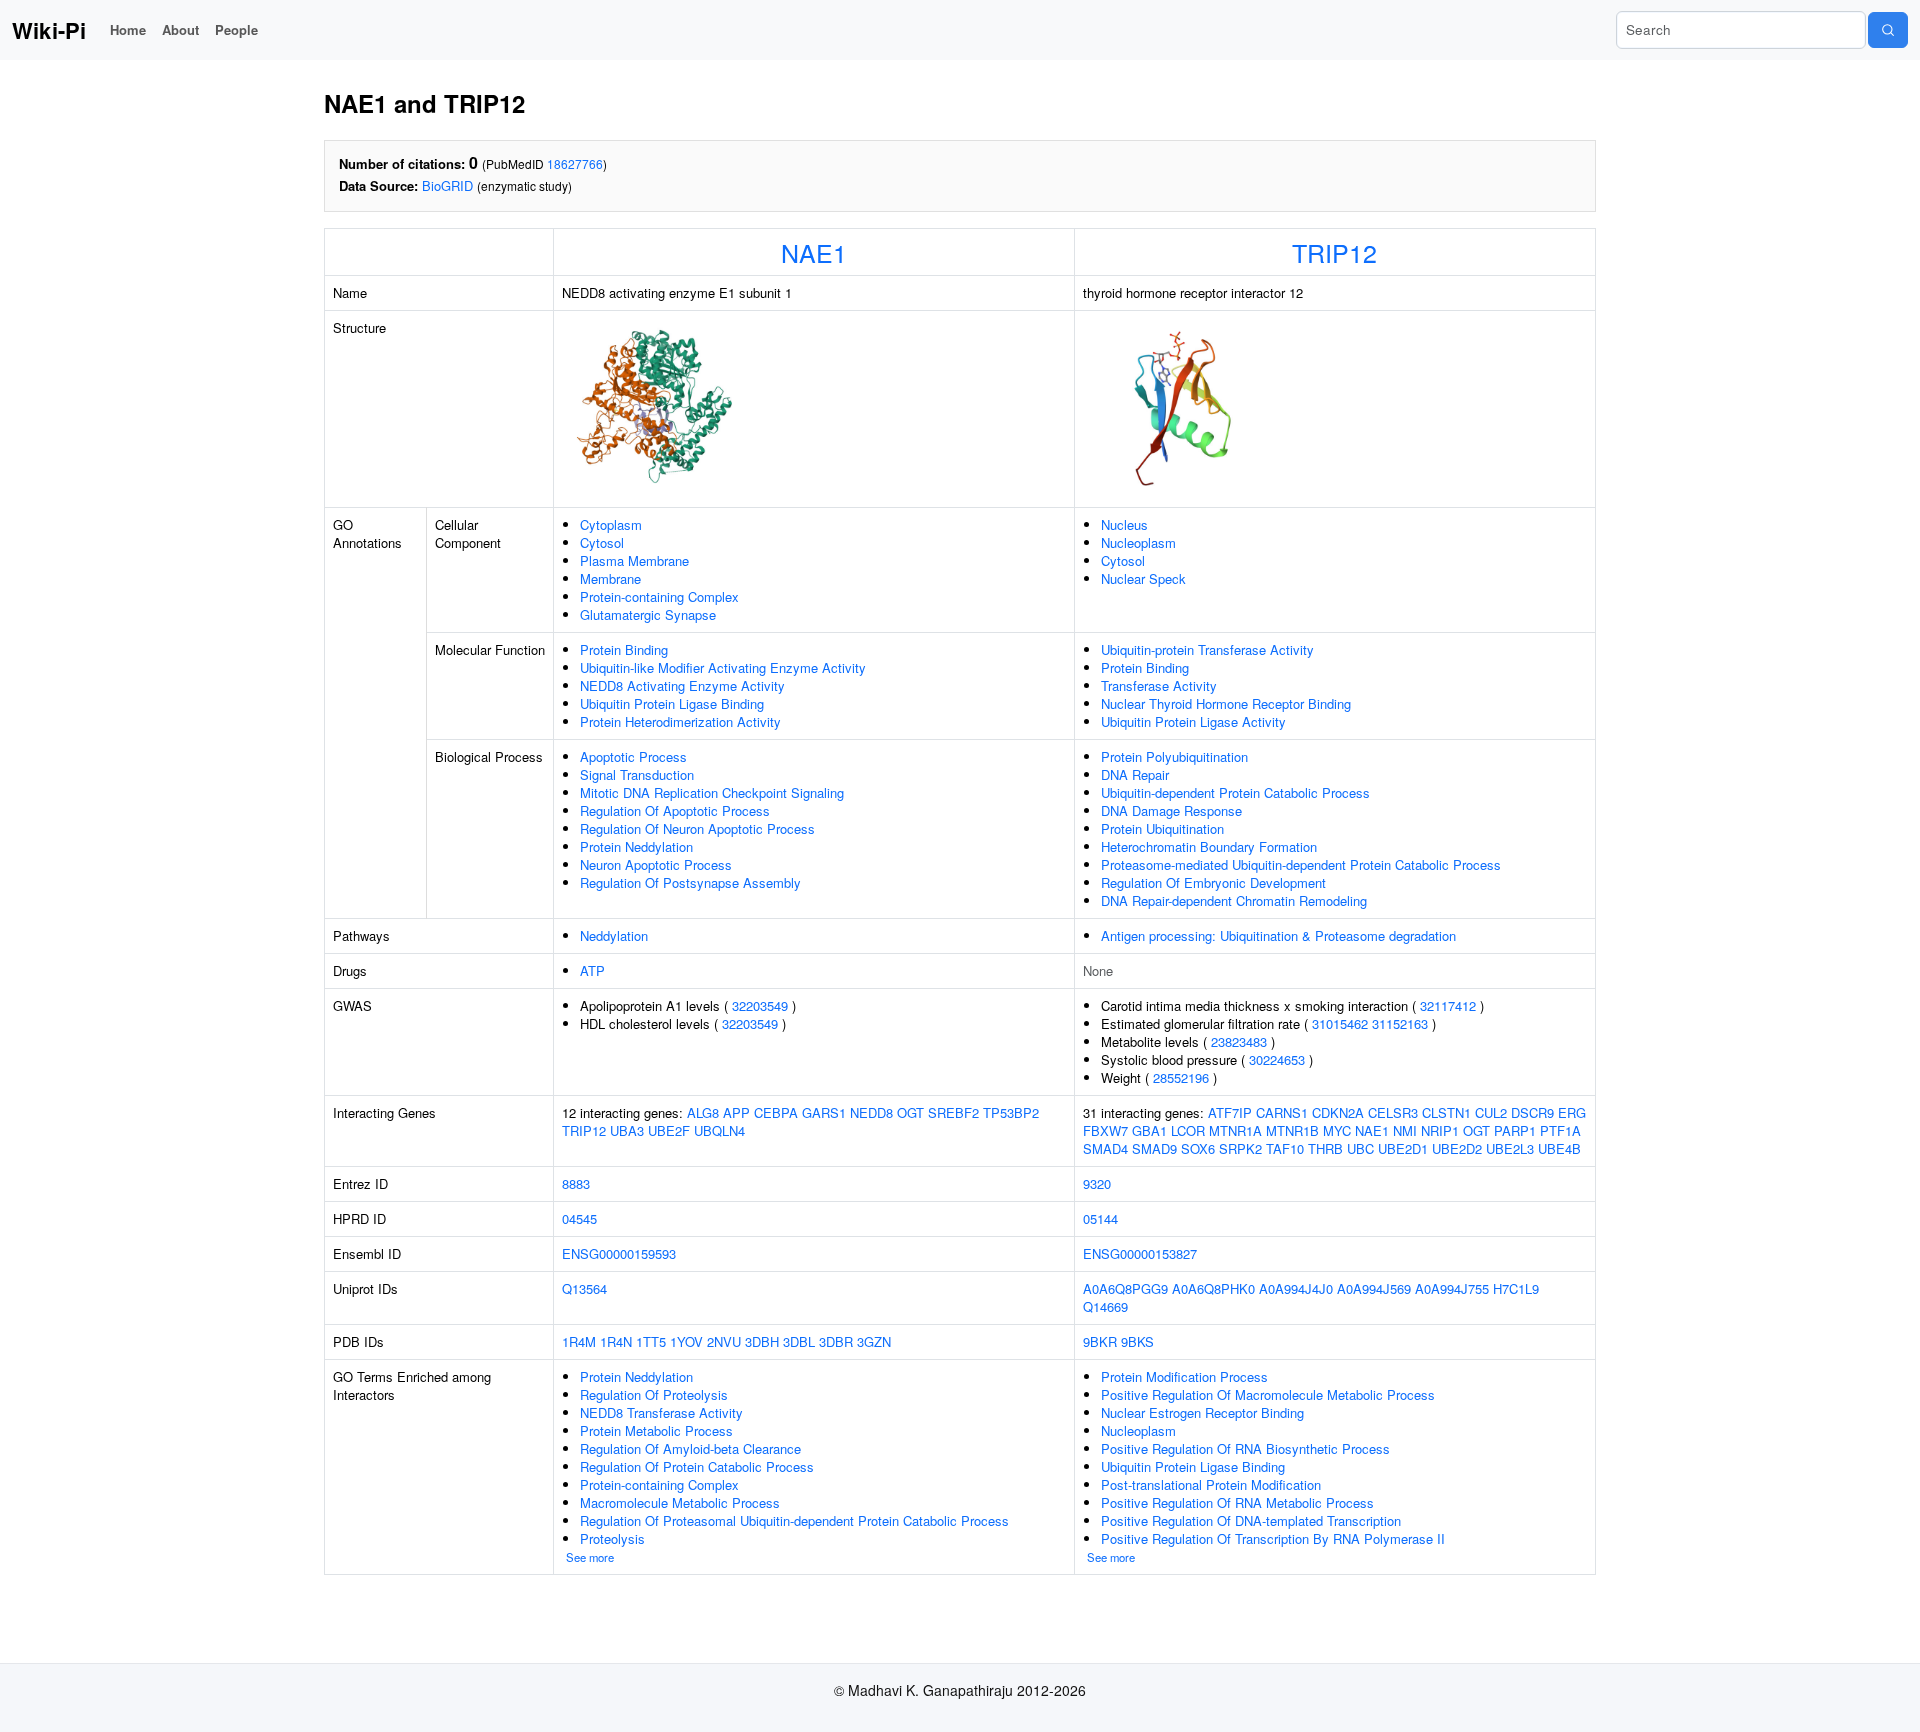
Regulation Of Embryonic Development (1213, 882)
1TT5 (651, 1341)
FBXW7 (1105, 1130)
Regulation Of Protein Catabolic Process (697, 1466)
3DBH (762, 1341)
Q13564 (584, 1288)
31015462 (1340, 1023)
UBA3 (627, 1130)
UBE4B (1559, 1148)
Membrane (610, 578)
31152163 (1400, 1023)
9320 (1097, 1183)
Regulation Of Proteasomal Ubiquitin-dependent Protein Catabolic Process (794, 1520)
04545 (579, 1218)
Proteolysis (612, 1538)
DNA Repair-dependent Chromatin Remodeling (1234, 900)
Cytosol (602, 542)
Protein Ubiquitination (1162, 828)
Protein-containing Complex (659, 596)
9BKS (1137, 1341)
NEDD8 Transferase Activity (661, 1412)
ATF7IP (1230, 1112)
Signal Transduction (637, 774)
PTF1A (1560, 1130)
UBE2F (669, 1130)
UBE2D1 (1403, 1148)
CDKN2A (1338, 1112)
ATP (592, 970)
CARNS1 (1282, 1112)
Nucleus (1124, 524)
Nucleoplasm (1138, 542)
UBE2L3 (1510, 1148)
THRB (1325, 1148)
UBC (1360, 1148)
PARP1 (1515, 1130)
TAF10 (1285, 1148)
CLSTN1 (1446, 1112)
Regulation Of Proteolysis (654, 1394)
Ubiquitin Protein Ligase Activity (1193, 721)
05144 (1100, 1218)
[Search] (1888, 30)
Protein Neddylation (636, 846)
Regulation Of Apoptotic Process (675, 810)
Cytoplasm (611, 524)
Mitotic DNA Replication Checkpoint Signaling (712, 792)
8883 (576, 1183)
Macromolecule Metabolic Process (680, 1502)
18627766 (575, 163)
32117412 (1448, 1005)
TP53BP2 (1011, 1112)
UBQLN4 (719, 1130)
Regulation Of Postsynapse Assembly (690, 882)
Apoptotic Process (633, 756)
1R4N (616, 1341)
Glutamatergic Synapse (648, 614)
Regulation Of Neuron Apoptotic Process (697, 828)
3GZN (874, 1341)
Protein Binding (624, 649)
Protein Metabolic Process (656, 1430)
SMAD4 (1105, 1148)
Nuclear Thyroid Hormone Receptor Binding (1226, 703)
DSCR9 (1532, 1112)
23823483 (1239, 1041)
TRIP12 (1334, 252)
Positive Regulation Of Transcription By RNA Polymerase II (1273, 1538)
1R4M (579, 1341)
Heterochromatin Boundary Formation (1209, 846)
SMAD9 (1154, 1148)
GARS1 (824, 1112)
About (180, 29)
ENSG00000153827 (1140, 1253)
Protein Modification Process (1184, 1376)
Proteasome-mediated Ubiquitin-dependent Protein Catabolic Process (1301, 864)
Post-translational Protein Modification (1211, 1484)
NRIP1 (1440, 1130)
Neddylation (614, 935)
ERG (1572, 1112)
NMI (1405, 1130)
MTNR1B (1292, 1130)
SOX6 (1198, 1148)
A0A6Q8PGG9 (1125, 1288)
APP (736, 1112)
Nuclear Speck (1143, 578)
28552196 (1181, 1077)
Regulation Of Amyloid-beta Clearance (690, 1448)
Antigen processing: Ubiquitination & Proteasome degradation (1278, 935)
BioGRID (447, 185)
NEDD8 (871, 1112)
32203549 (760, 1005)
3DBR (836, 1341)
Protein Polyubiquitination (1174, 756)
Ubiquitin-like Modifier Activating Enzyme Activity (723, 667)
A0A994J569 (1374, 1288)
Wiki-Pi (49, 30)
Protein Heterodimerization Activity (680, 721)
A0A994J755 (1452, 1288)
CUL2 (1491, 1112)
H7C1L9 (1516, 1288)
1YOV (686, 1341)
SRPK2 (1240, 1148)
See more (590, 1557)
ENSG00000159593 (619, 1253)
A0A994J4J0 (1296, 1288)
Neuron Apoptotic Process (656, 864)
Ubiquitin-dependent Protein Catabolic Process (1235, 792)
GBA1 (1149, 1130)
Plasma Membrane (634, 560)
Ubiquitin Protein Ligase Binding (672, 703)
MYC (1337, 1130)
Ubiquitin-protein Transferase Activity (1207, 649)
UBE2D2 (1457, 1148)
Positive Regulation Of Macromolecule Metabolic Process (1268, 1394)
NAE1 (814, 252)
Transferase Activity (1159, 685)
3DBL (799, 1341)
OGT (910, 1112)
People (236, 29)
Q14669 (1105, 1306)
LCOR (1188, 1130)
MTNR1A (1235, 1130)
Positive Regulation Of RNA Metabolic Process (1237, 1502)
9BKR (1100, 1341)
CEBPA (776, 1112)
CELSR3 (1393, 1112)
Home (128, 29)
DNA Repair (1135, 774)
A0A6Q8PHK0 (1213, 1288)
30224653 (1277, 1059)
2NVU (724, 1341)
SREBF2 (953, 1112)
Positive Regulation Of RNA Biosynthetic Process (1245, 1448)
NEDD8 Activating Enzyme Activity (682, 685)
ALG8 (703, 1112)
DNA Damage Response (1171, 810)
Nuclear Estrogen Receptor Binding (1202, 1412)
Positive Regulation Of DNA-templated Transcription (1251, 1520)
